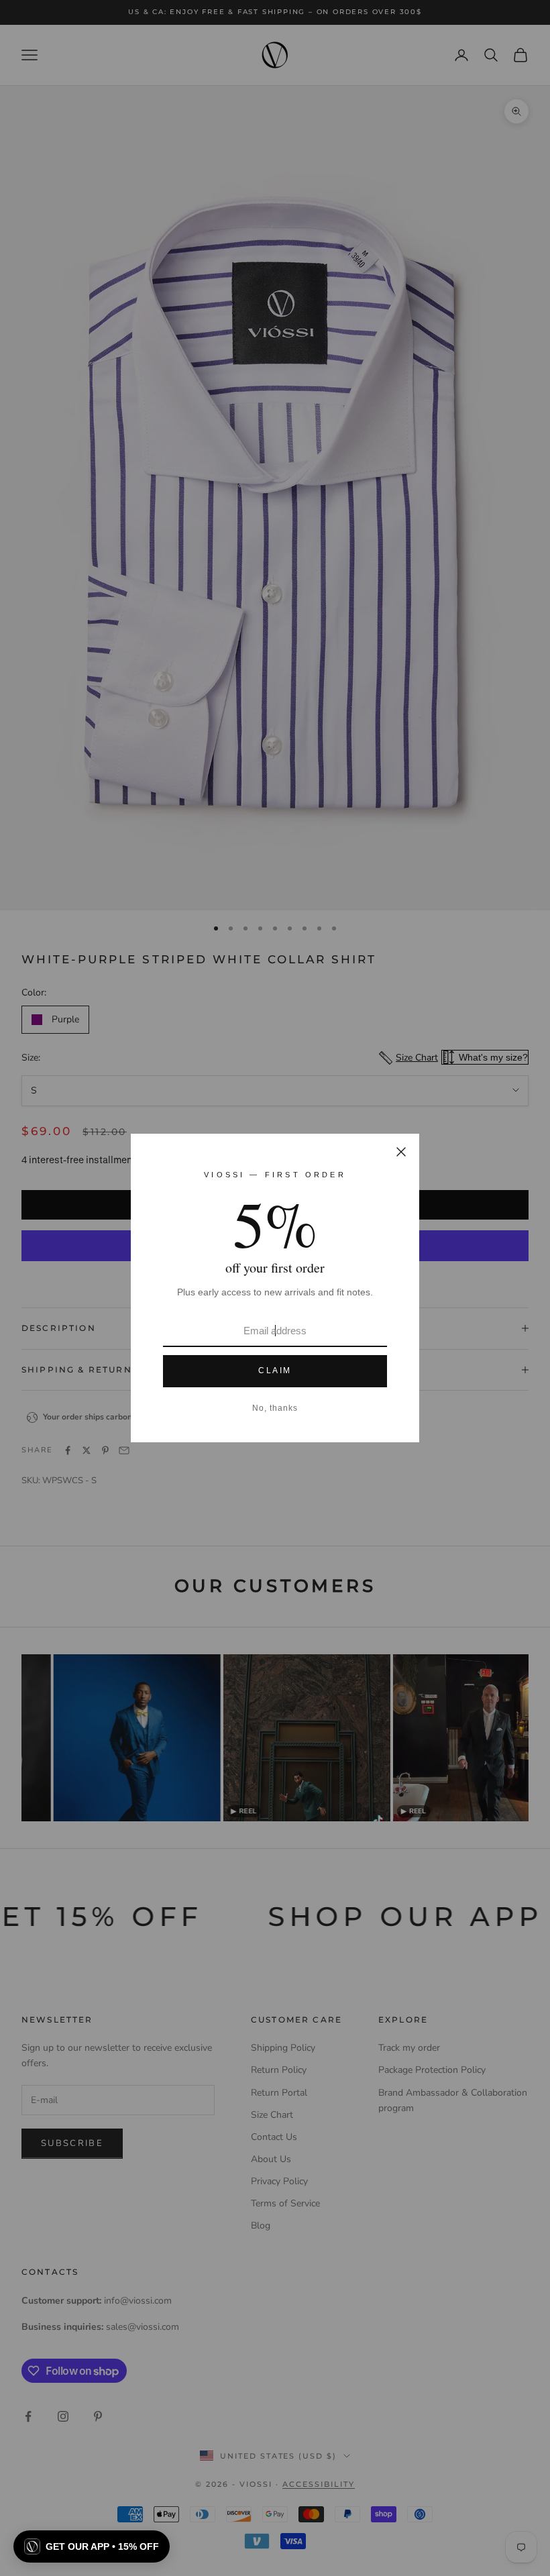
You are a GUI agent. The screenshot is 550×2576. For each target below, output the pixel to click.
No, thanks (275, 1408)
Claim (275, 1371)
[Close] (401, 1152)
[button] (92, 2546)
